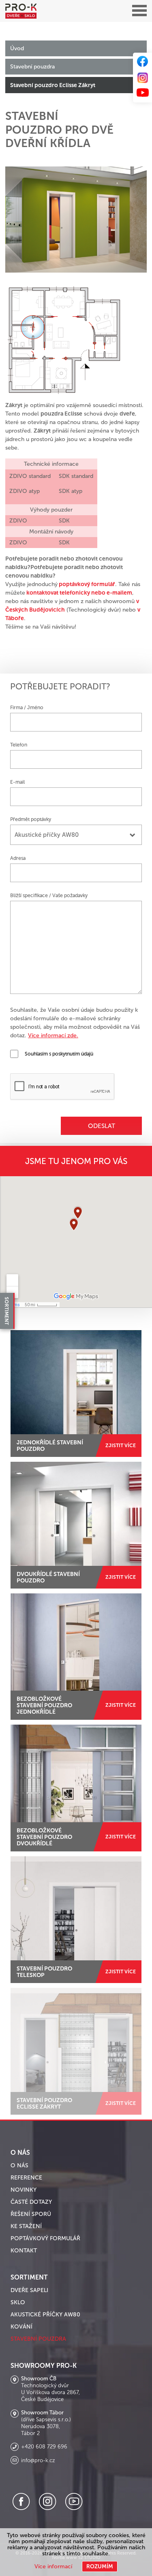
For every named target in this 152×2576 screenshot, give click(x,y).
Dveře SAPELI (29, 2290)
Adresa (18, 858)
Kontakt (24, 2251)
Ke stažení (26, 2226)
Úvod (17, 48)
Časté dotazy (31, 2202)
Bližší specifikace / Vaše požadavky (49, 896)
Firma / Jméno (27, 708)
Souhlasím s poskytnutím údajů (59, 1054)
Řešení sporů (31, 2214)
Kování (21, 2327)
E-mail (17, 782)
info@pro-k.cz (38, 2461)
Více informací (53, 2566)
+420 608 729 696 (44, 2447)
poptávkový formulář (87, 584)
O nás (19, 2166)
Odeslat (102, 1126)
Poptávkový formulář (45, 2238)
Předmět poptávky (31, 819)
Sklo (18, 2302)
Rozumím (100, 2566)
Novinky (24, 2190)
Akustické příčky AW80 (45, 2315)
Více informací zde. (53, 1035)
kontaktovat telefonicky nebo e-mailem (79, 593)
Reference (26, 2178)
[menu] (139, 11)
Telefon (19, 745)
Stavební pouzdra (32, 67)
